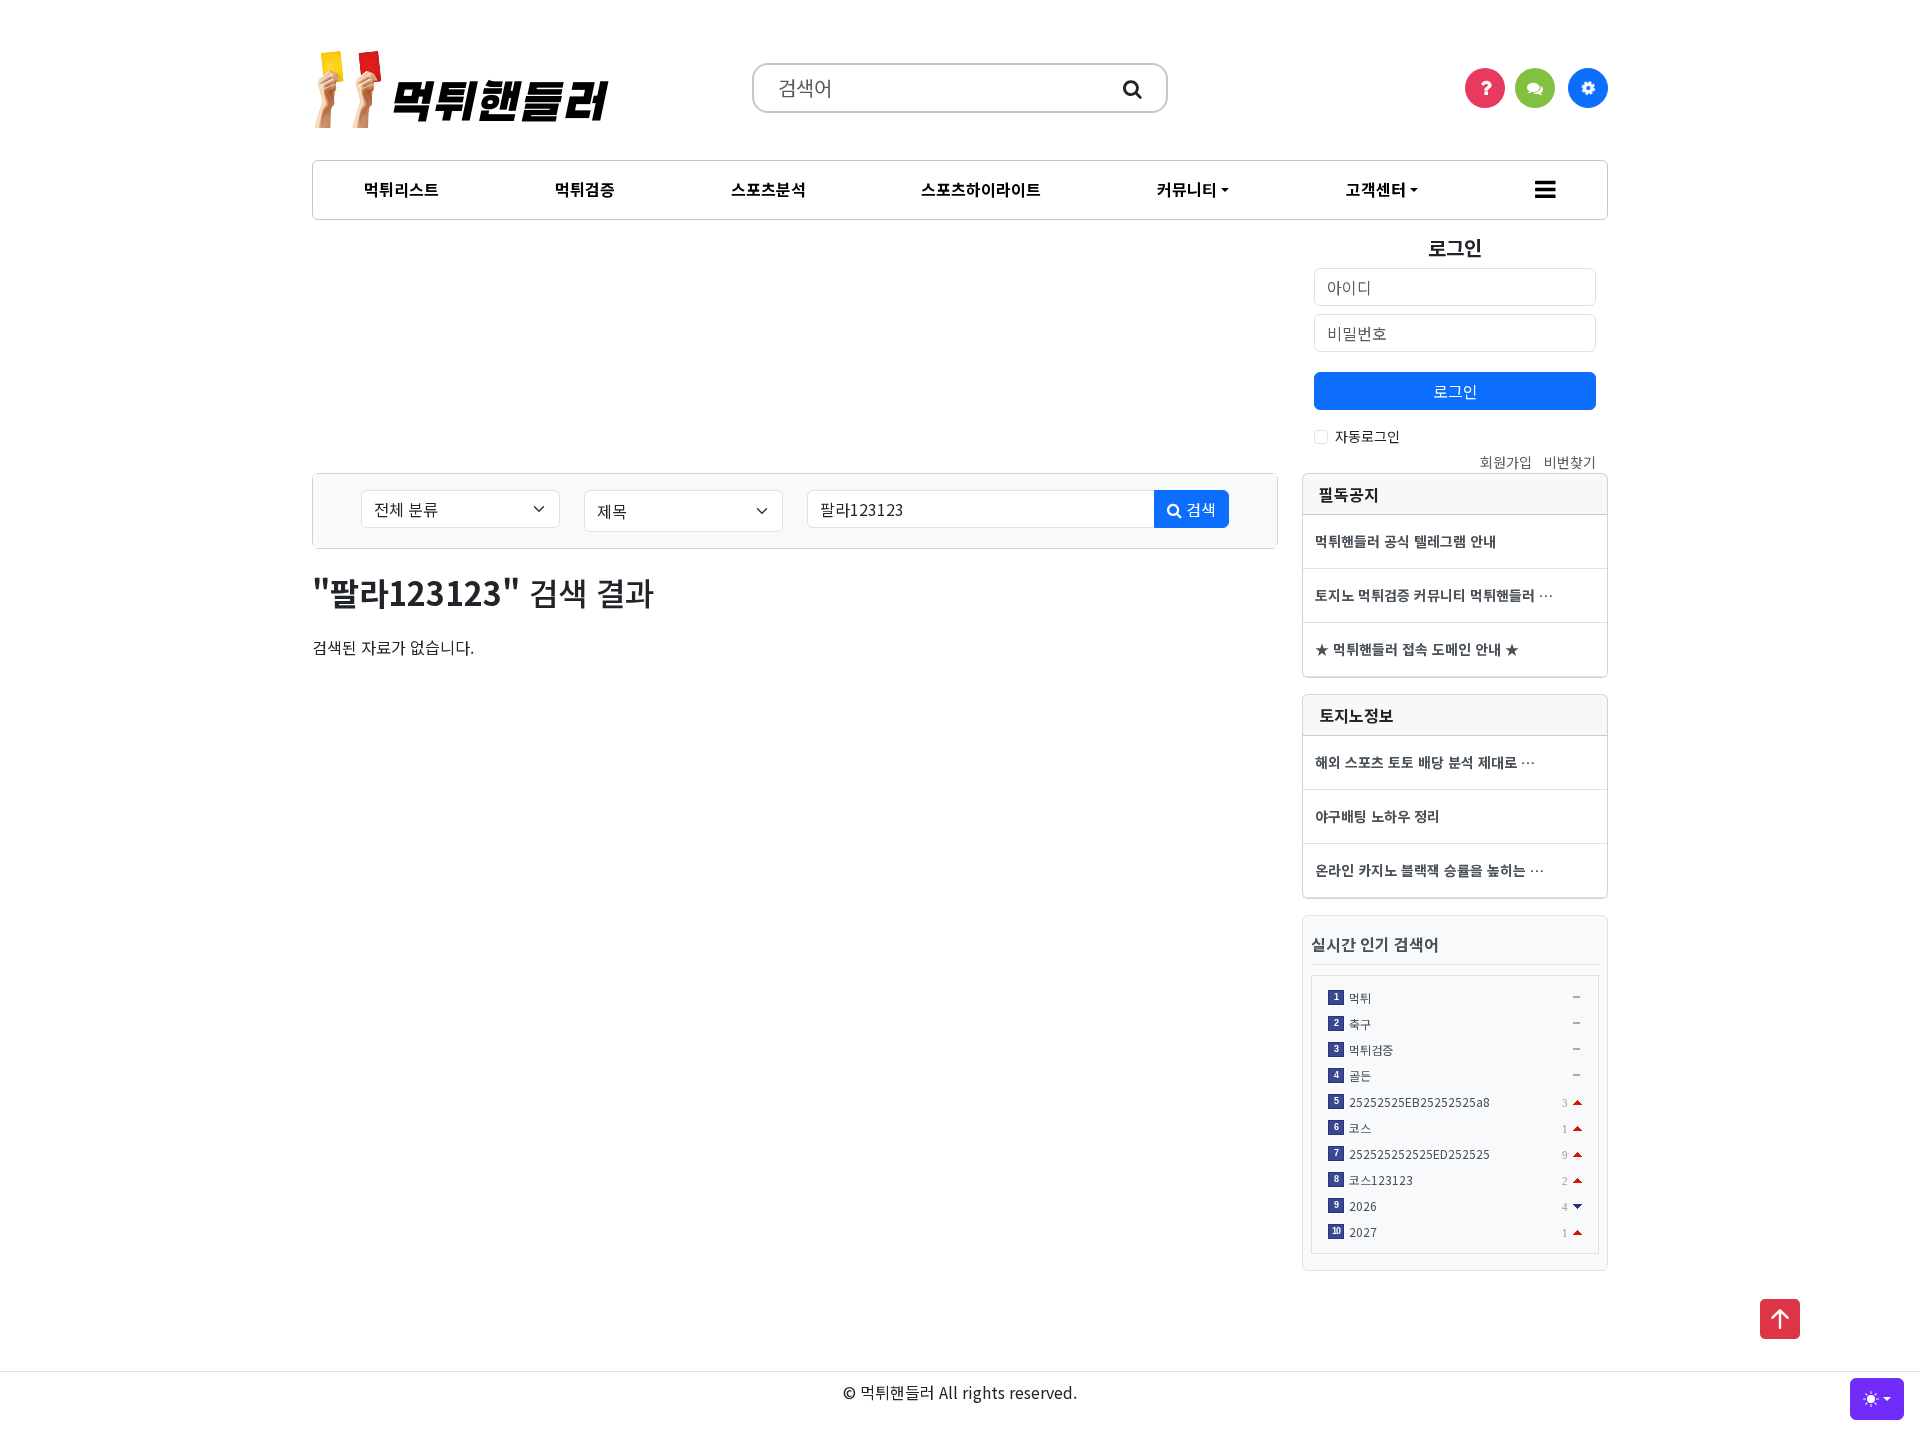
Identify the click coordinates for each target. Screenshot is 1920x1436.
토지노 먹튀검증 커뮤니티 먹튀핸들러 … (1434, 595)
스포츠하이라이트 (981, 189)
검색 (1199, 509)
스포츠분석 (768, 189)
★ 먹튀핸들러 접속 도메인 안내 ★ (1417, 649)
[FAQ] (1485, 88)
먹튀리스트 (401, 189)
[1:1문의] (1535, 88)
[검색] (1132, 88)
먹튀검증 (585, 189)
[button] (1545, 190)
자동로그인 (1367, 436)
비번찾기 (1570, 462)
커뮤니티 (1187, 189)
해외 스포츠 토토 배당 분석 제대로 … (1425, 762)
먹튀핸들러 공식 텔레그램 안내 (1405, 541)
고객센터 (1376, 189)
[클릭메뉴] (1588, 88)
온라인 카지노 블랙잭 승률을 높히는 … (1429, 870)
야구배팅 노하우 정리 (1377, 816)
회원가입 (1506, 462)
